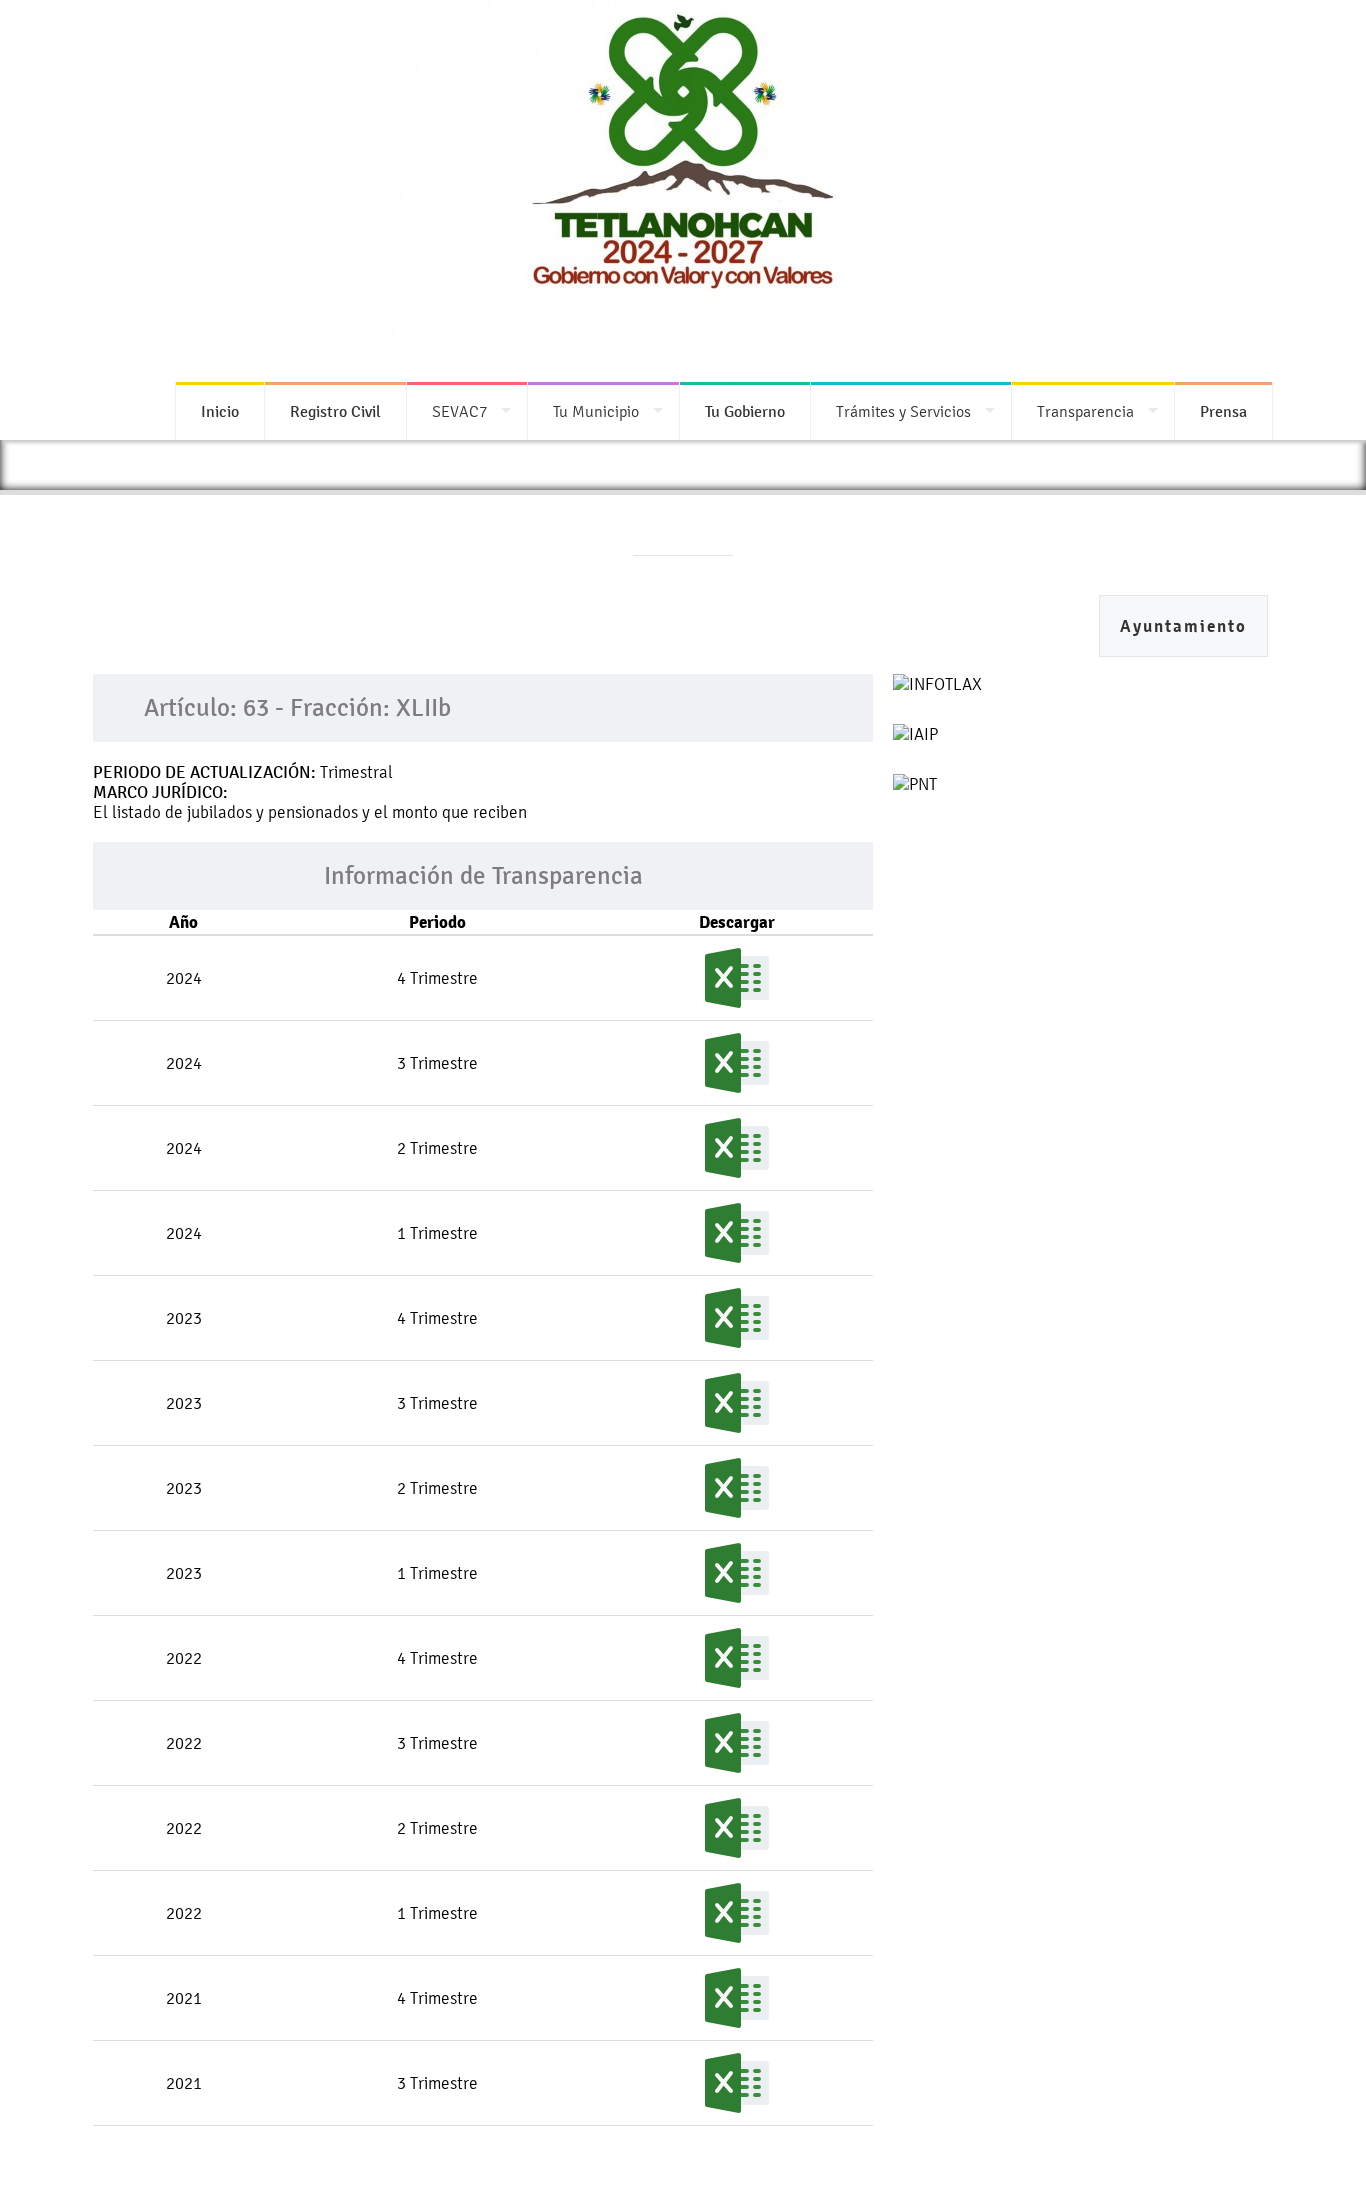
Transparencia (1085, 411)
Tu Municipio (596, 411)
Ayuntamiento (1183, 626)
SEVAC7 (459, 411)
